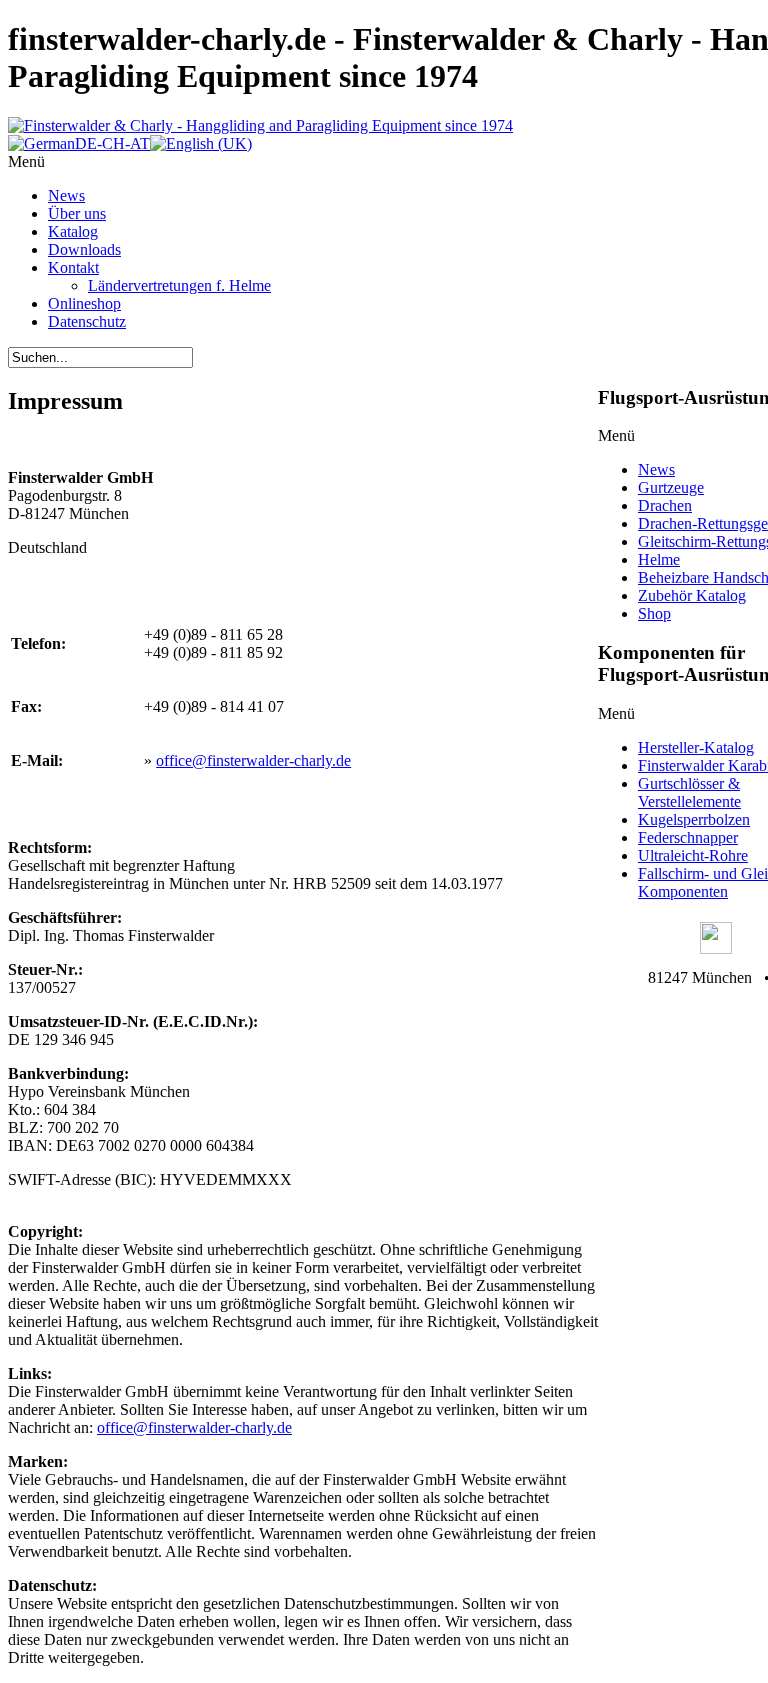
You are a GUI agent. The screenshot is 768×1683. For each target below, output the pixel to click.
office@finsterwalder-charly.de (253, 760)
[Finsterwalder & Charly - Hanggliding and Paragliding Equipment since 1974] (260, 125)
